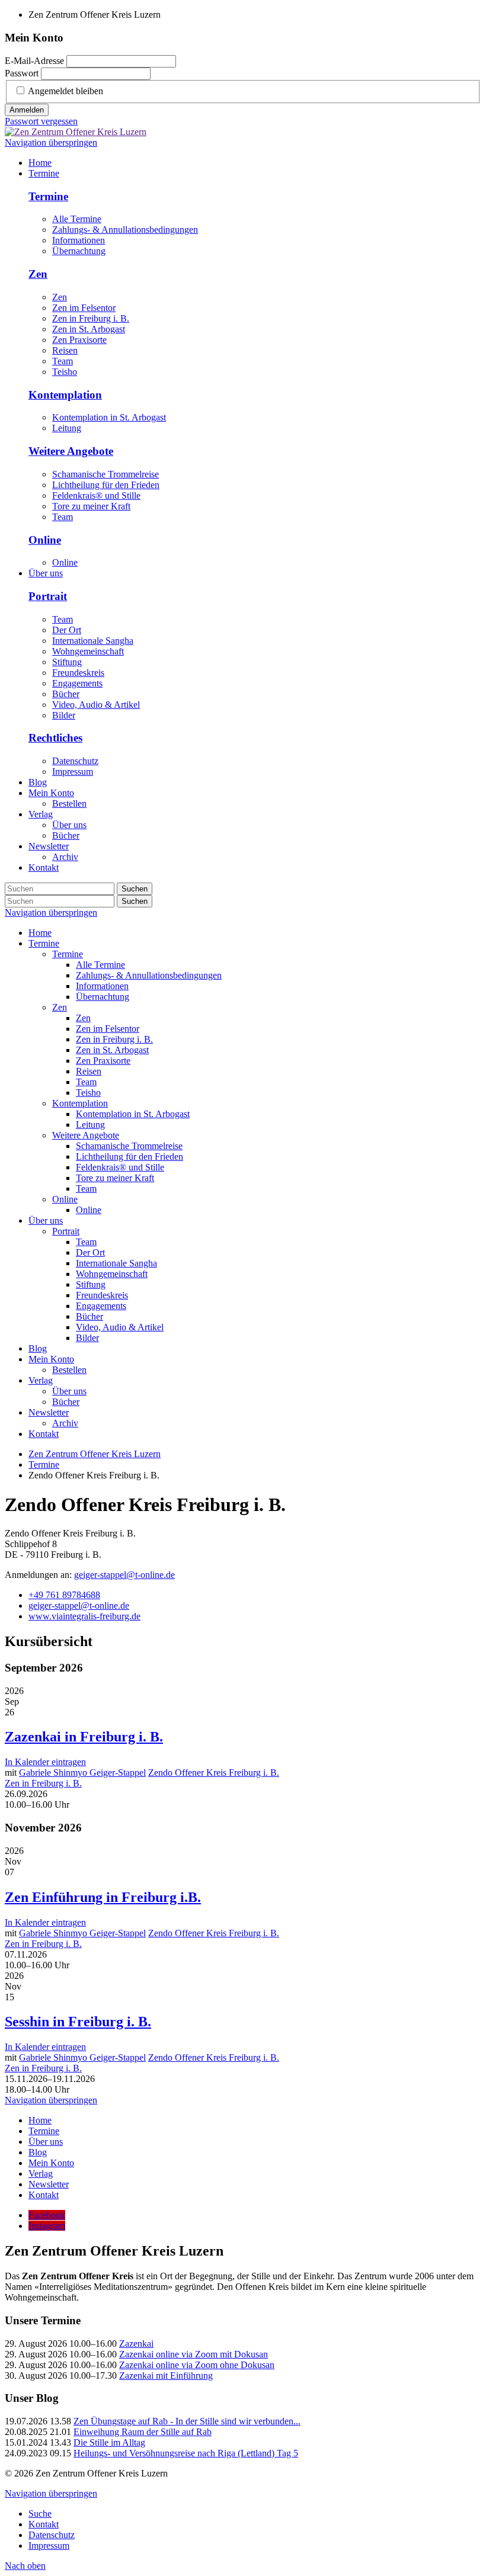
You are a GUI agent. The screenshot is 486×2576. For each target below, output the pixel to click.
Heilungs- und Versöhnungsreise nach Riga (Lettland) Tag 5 (186, 2453)
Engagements (77, 683)
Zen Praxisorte (79, 340)
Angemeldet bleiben (65, 91)
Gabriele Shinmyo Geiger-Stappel (82, 1773)
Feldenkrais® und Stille (96, 495)
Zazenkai (136, 2344)
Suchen (135, 889)
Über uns (46, 1220)
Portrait (48, 596)
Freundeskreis (78, 673)
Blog (38, 1348)
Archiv (65, 1423)
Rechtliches (55, 738)
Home (40, 933)
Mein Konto (51, 1359)
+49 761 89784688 (64, 1595)
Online (45, 540)
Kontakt (44, 1434)
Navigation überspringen (51, 142)
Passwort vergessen (41, 121)
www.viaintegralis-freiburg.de (84, 1616)
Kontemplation (65, 395)
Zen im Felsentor (84, 308)
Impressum (73, 771)
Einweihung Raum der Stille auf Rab (143, 2432)
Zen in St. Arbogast (89, 329)
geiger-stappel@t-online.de (124, 1575)
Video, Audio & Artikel (96, 705)
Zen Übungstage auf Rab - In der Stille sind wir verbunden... (187, 2421)
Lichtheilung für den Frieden (106, 485)
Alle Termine (77, 219)
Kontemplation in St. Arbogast (109, 417)
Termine (48, 196)
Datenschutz (75, 761)
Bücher (66, 694)
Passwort (22, 73)
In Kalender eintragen (45, 1762)
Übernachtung (79, 251)
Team (63, 361)
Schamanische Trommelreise (105, 474)
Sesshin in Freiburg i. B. (78, 2022)
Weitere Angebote (71, 451)
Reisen (65, 350)
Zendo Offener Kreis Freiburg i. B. (214, 1773)
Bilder (64, 715)
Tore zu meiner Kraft (91, 506)
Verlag (41, 1380)
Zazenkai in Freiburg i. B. (84, 1737)
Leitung (67, 428)
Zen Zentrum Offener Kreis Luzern (95, 1454)
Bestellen (69, 1370)
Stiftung (67, 662)
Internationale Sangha (93, 641)
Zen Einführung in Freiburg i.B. (103, 1897)
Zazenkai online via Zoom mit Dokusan (194, 2354)
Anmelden (27, 110)
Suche (40, 2514)
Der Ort (67, 630)
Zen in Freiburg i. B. (91, 318)
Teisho (65, 372)
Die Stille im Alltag (109, 2442)
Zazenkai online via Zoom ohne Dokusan (197, 2365)
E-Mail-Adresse (34, 61)
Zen (38, 274)
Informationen (79, 240)
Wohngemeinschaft (88, 651)
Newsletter (49, 1412)
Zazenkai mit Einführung (166, 2375)
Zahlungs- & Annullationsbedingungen (125, 230)
